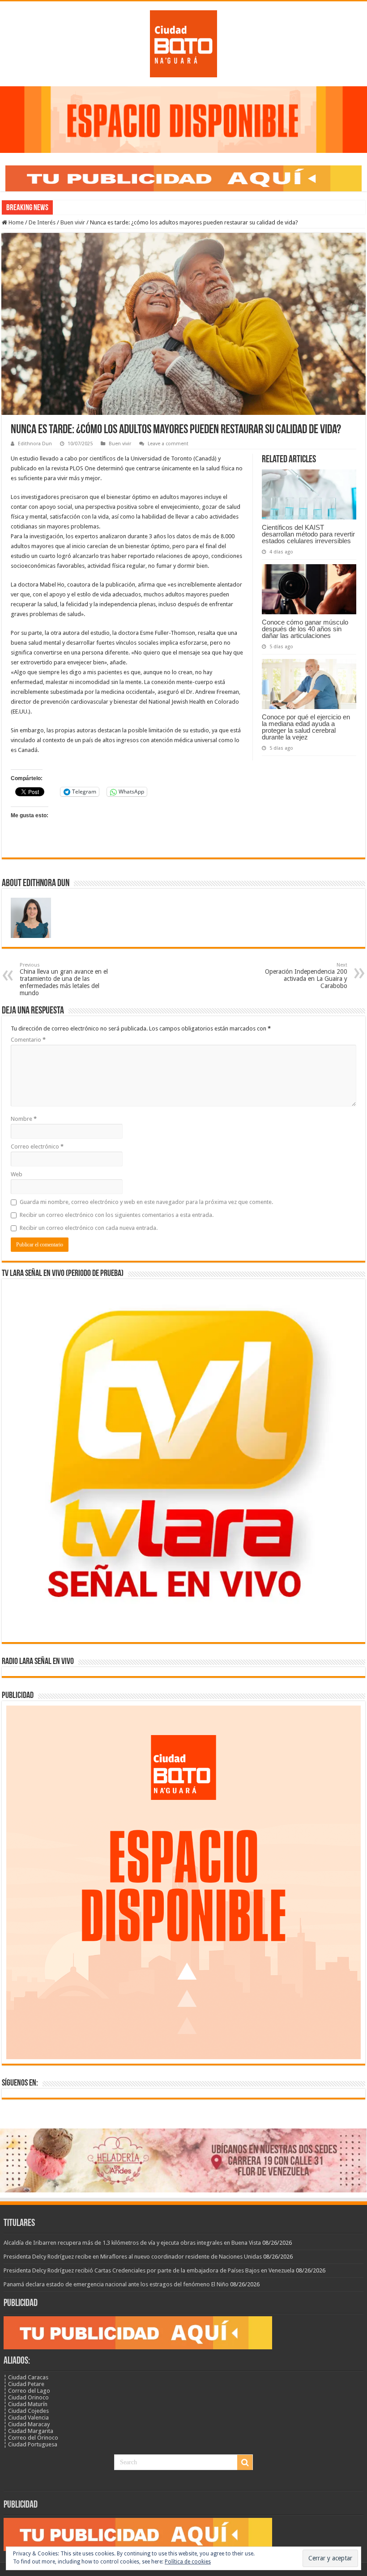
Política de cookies (188, 2562)
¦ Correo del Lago (27, 2391)
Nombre (24, 1119)
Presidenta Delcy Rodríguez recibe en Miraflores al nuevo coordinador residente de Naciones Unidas (133, 2257)
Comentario (28, 1040)
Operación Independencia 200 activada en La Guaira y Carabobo (306, 976)
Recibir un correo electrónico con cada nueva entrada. (89, 1228)
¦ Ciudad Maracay (27, 2424)
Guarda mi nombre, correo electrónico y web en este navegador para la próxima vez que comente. (146, 1202)
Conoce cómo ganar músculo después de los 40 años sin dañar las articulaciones (305, 629)
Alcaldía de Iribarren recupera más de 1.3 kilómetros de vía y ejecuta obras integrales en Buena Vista (132, 2243)
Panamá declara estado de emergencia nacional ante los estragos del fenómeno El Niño (116, 2284)
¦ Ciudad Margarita (28, 2431)
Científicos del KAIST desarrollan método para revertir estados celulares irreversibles (308, 534)
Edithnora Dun (35, 444)
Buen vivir (73, 222)
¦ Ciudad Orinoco (26, 2397)
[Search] (245, 2462)
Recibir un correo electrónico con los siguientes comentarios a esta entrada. (117, 1215)
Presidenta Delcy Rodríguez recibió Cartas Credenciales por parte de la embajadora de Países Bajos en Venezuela (149, 2270)
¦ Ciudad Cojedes (26, 2411)
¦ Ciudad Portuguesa (30, 2444)
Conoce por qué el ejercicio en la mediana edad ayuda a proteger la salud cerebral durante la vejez (306, 727)
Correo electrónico (37, 1147)
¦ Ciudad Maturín (26, 2404)
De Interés (42, 222)
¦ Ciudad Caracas (26, 2377)
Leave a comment (168, 444)
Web (17, 1174)
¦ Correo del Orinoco (31, 2438)
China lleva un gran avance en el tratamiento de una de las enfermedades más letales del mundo (64, 979)
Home (15, 222)
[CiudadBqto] (183, 42)
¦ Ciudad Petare (24, 2384)
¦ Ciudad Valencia (26, 2418)
